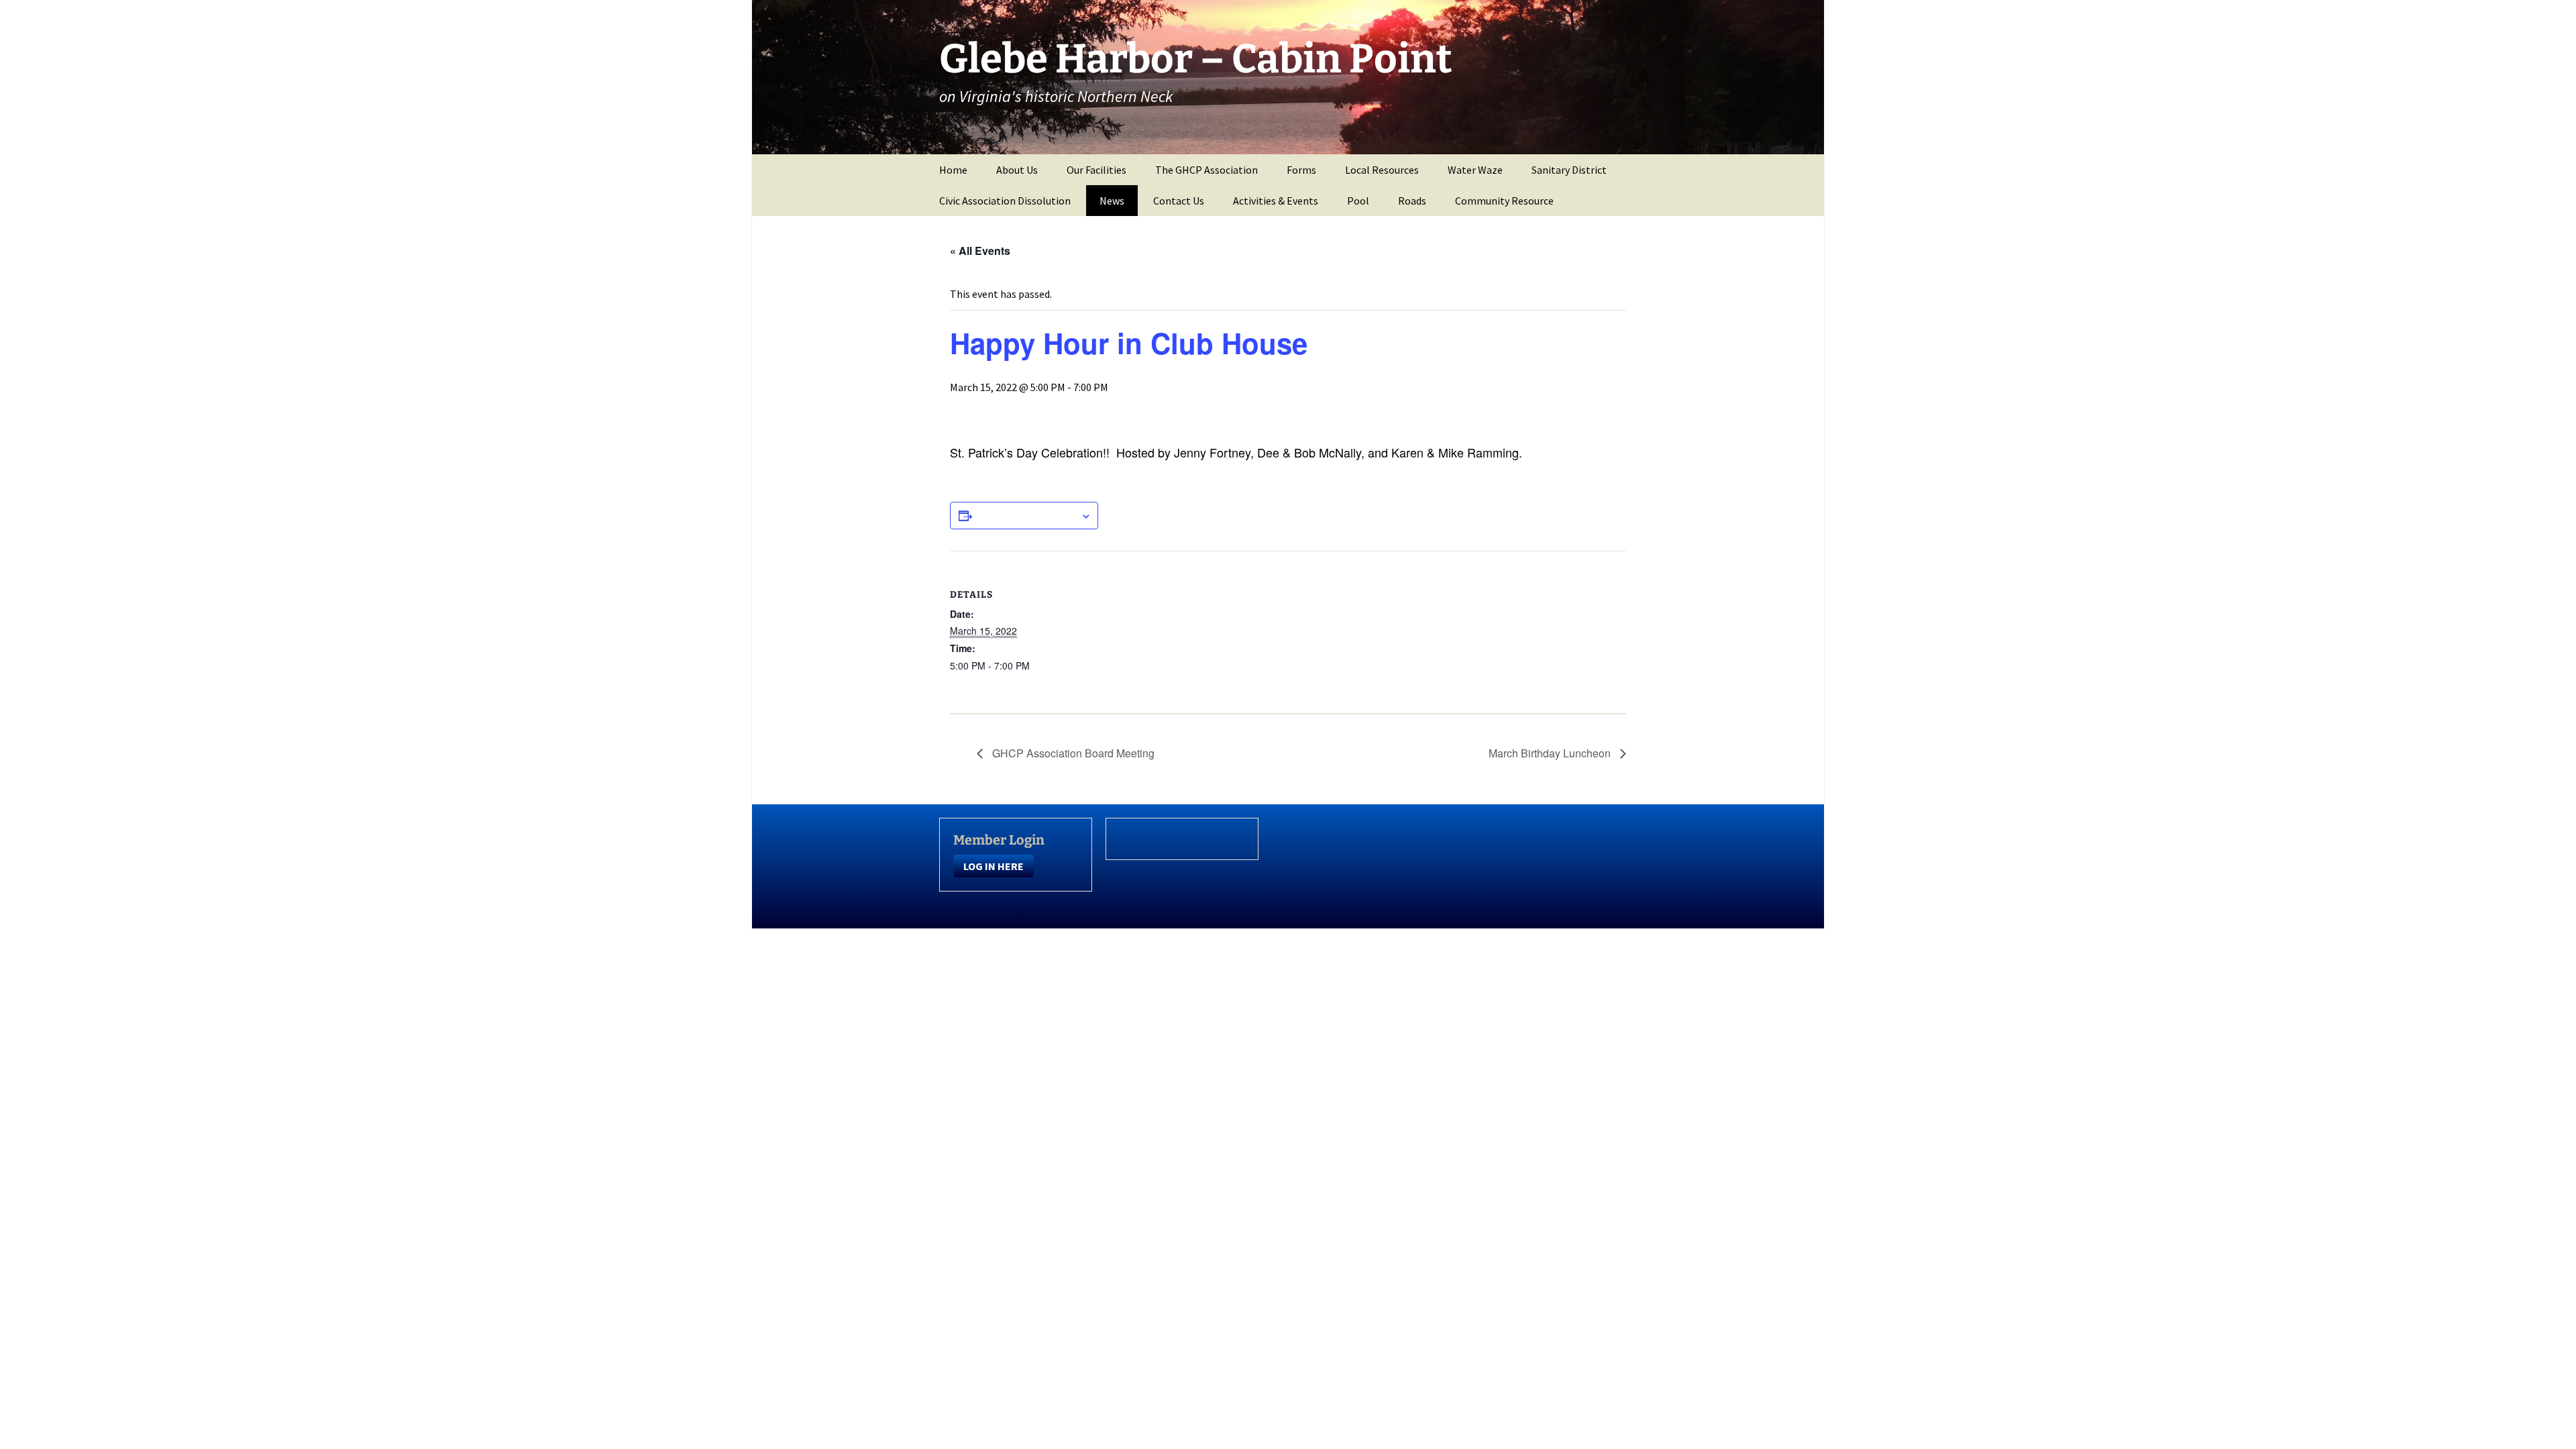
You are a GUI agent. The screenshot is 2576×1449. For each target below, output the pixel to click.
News (1112, 201)
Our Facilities (1096, 170)
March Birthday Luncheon (1551, 753)
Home (953, 170)
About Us (1017, 170)
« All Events (980, 251)
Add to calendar (1026, 515)
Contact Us (1179, 201)
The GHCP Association (1206, 170)
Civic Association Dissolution (1005, 201)
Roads (1412, 201)
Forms (1301, 170)
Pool (1358, 201)
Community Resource (1504, 201)
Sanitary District (1569, 170)
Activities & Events (1276, 201)
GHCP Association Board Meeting (1072, 753)
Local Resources (1382, 170)
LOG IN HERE (994, 866)
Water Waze (1475, 170)
